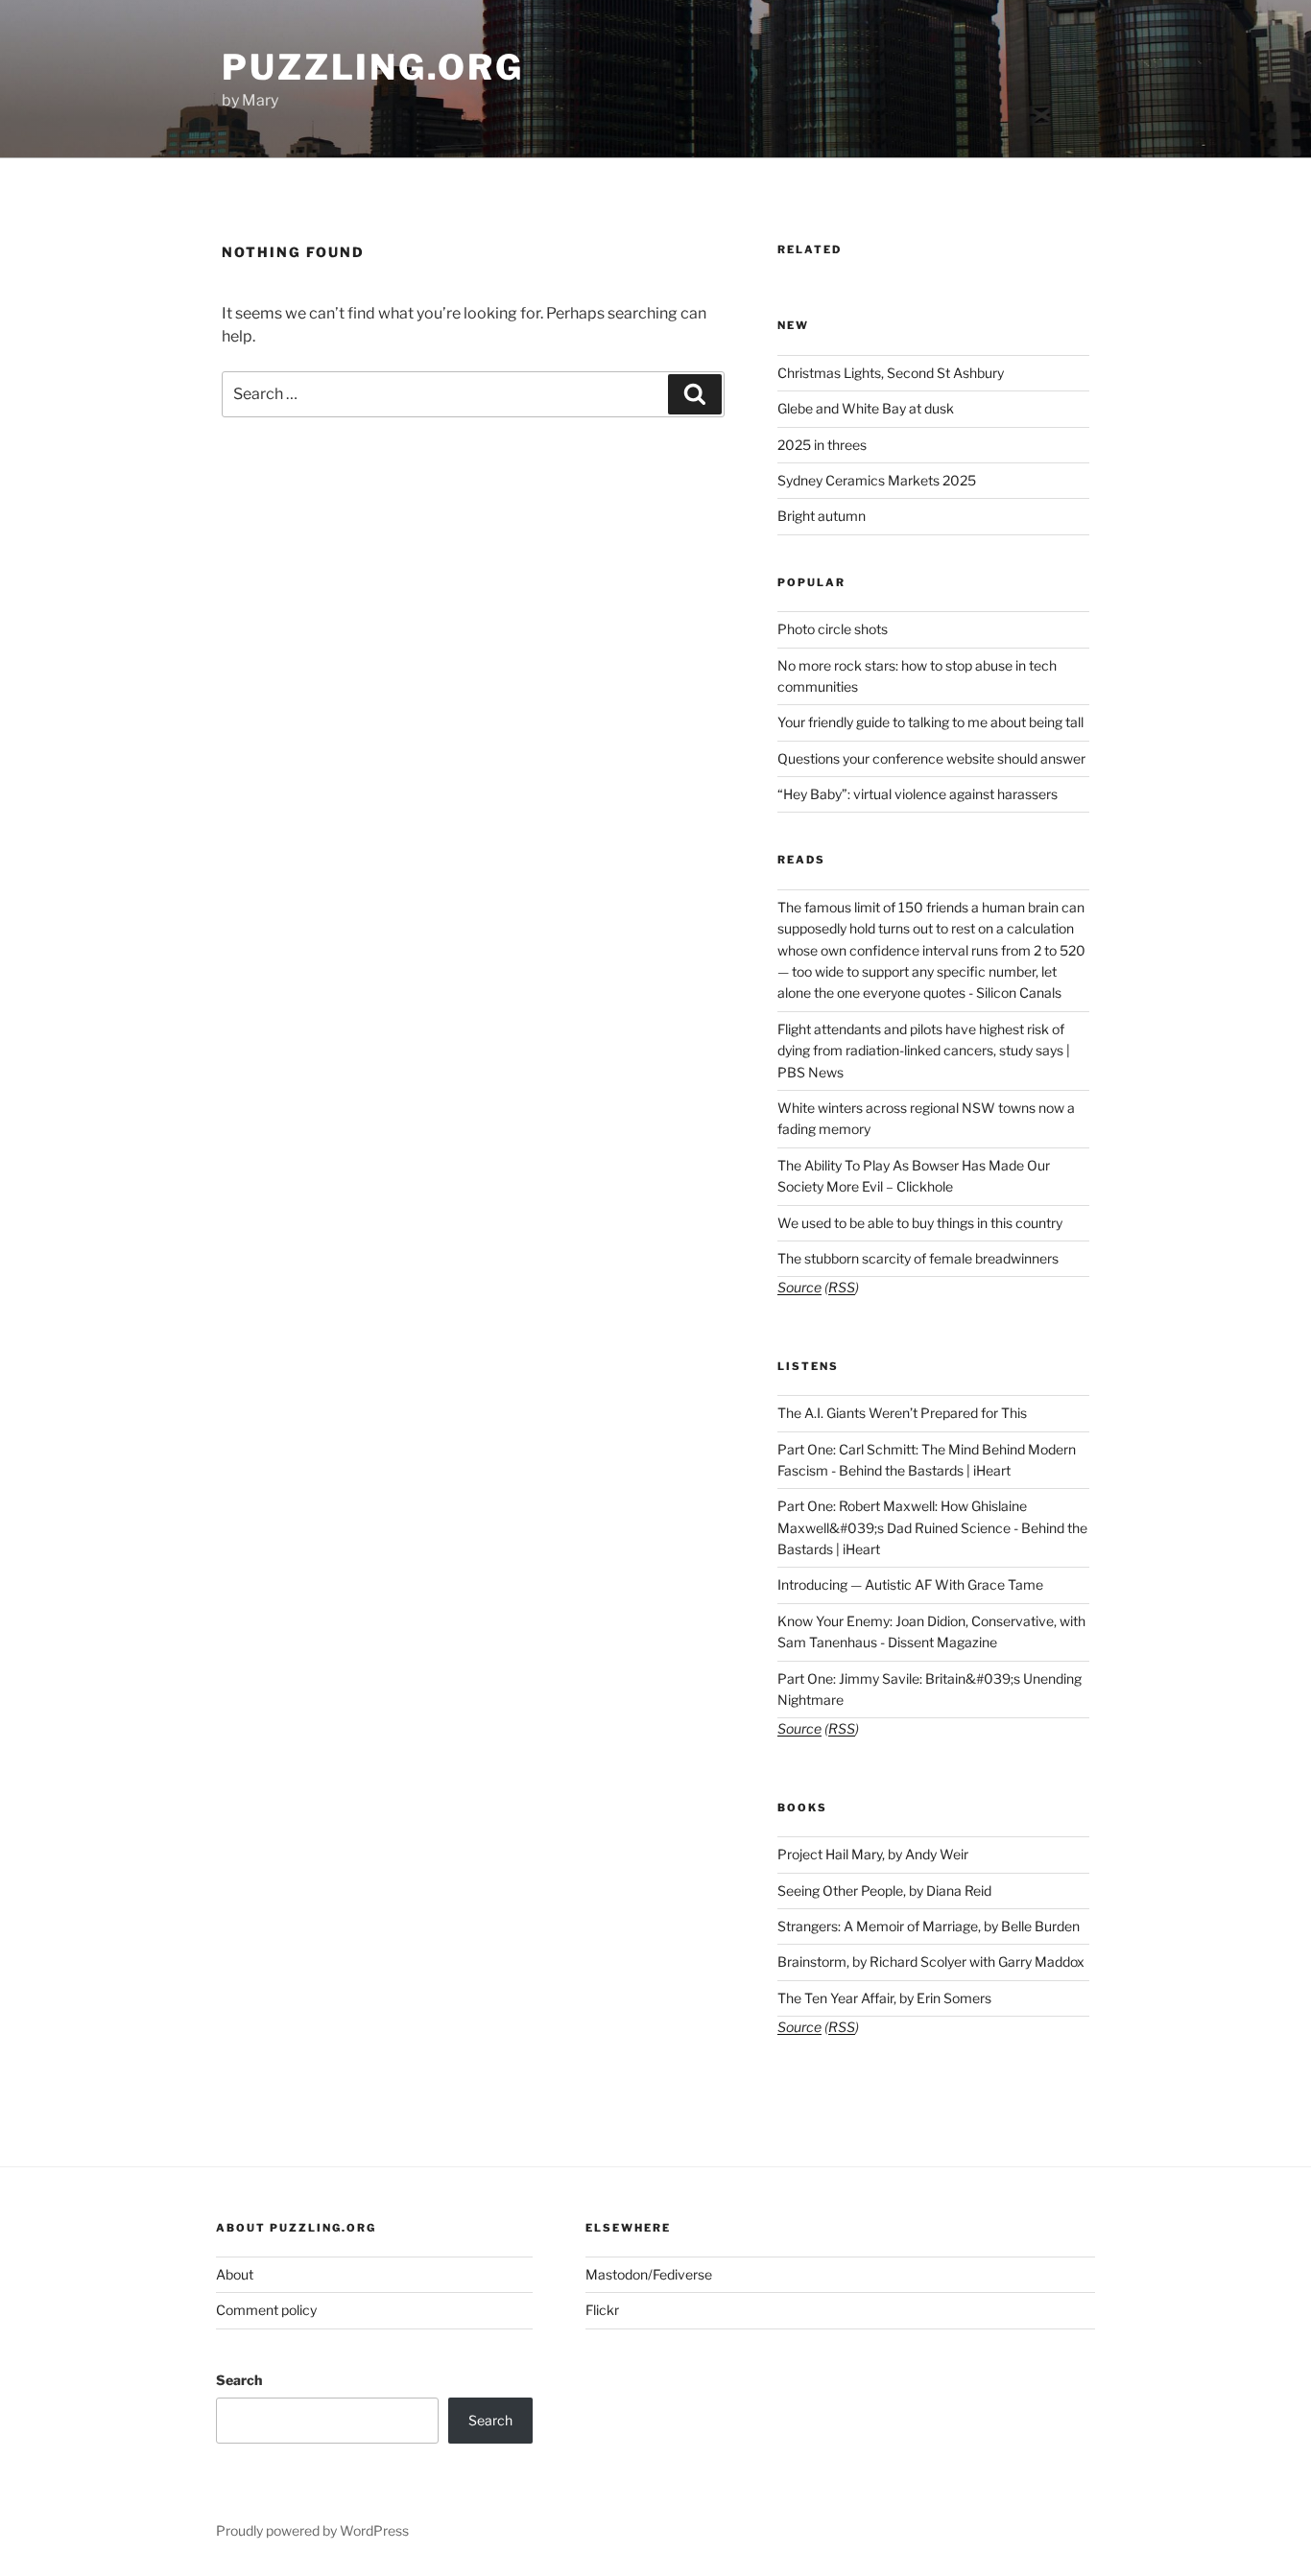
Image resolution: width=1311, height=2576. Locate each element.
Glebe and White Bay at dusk (866, 408)
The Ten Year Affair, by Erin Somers (884, 1998)
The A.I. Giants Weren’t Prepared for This (902, 1413)
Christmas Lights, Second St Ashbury (891, 373)
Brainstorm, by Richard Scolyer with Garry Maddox (931, 1962)
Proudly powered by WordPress (312, 2530)
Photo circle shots (833, 629)
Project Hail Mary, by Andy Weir (873, 1854)
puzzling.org (373, 67)
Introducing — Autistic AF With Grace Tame (910, 1584)
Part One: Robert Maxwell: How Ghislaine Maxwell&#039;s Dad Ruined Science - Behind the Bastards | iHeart (932, 1527)
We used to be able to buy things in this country (920, 1223)
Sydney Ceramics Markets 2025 (877, 480)
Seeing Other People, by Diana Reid (884, 1891)
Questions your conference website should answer (931, 758)
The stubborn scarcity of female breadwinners (918, 1258)
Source (799, 1287)
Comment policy (266, 2310)
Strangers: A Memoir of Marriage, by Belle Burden (929, 1926)
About (235, 2274)
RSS (842, 1287)
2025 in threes (822, 445)
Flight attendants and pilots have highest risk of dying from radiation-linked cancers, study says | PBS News (924, 1051)
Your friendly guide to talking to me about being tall (930, 722)
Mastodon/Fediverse (649, 2274)
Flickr (602, 2310)
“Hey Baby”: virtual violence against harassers (918, 794)
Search (239, 2380)
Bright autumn (822, 516)
